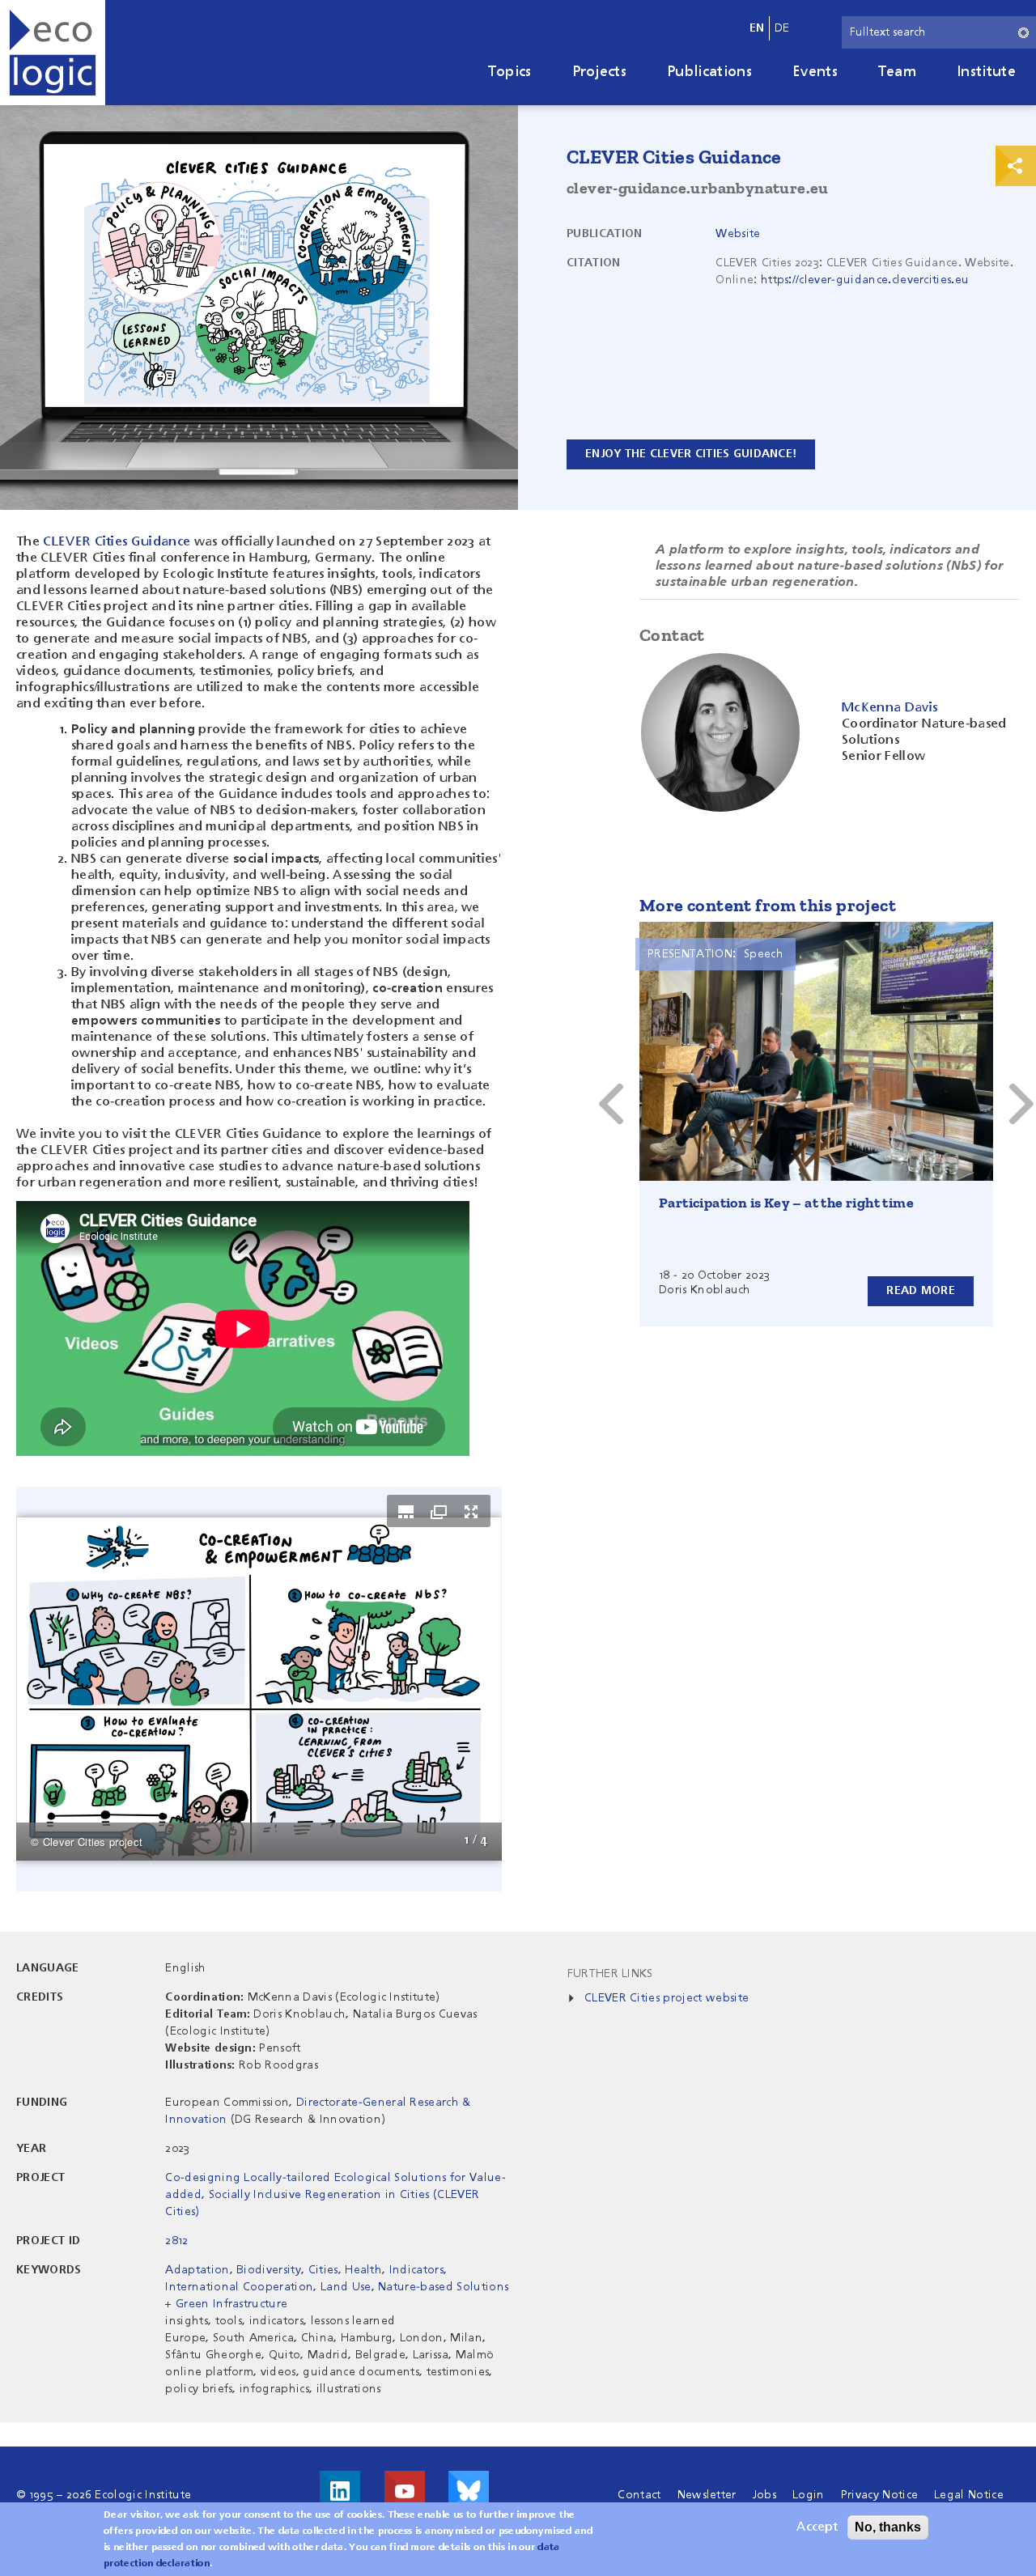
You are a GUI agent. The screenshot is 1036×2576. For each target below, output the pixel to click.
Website (738, 234)
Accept (817, 2527)
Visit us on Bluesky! (469, 2491)
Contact (639, 2495)
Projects (600, 72)
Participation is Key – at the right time (786, 1203)
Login (809, 2495)
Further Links (610, 1974)
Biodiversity (269, 2270)
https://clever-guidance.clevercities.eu (865, 280)
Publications (709, 72)
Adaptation (197, 2270)
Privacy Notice (879, 2495)
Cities (323, 2270)
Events (815, 72)
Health (363, 2270)
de (782, 28)
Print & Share (1016, 166)
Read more (921, 1291)
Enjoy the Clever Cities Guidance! (691, 454)
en (757, 28)
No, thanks (888, 2527)
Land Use (346, 2287)
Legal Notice (969, 2495)
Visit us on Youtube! (405, 2491)
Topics (510, 72)
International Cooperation (239, 2287)
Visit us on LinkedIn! (340, 2491)
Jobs (764, 2495)
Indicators (416, 2270)
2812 (176, 2241)
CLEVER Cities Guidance (117, 542)
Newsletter (707, 2495)
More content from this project (768, 905)
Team (897, 72)
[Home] (53, 53)
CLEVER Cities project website (667, 1998)
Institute (986, 72)
